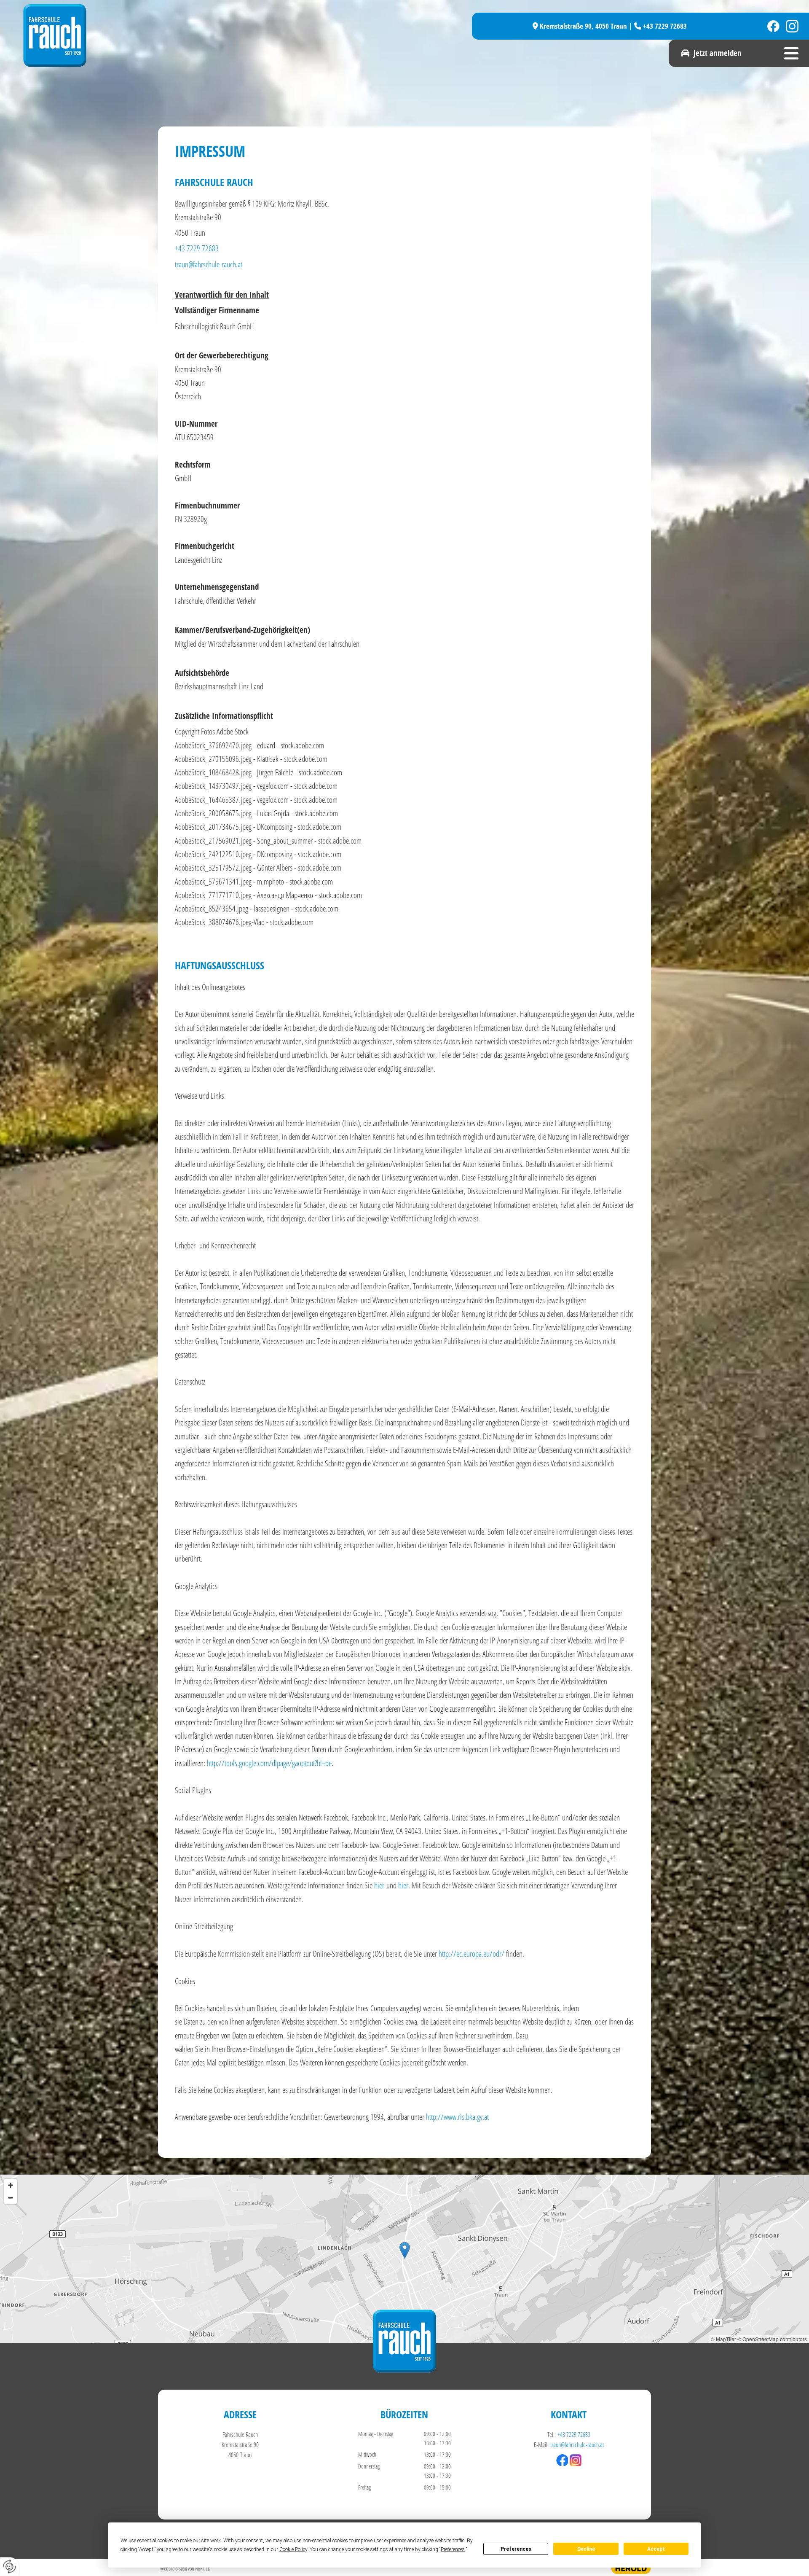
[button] (705, 53)
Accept (656, 2549)
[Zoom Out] (11, 2198)
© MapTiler (723, 2339)
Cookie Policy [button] (293, 2549)
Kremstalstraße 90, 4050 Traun (583, 26)
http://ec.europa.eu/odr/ (471, 1954)
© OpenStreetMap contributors (772, 2339)
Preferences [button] (453, 2549)
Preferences (516, 2549)
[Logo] (211, 35)
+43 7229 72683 (665, 26)
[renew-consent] (9, 2567)
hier (379, 1885)
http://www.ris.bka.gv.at (457, 2117)
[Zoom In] (11, 2185)
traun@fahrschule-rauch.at (209, 264)
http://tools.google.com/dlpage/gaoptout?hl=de (269, 1763)
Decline (586, 2549)
